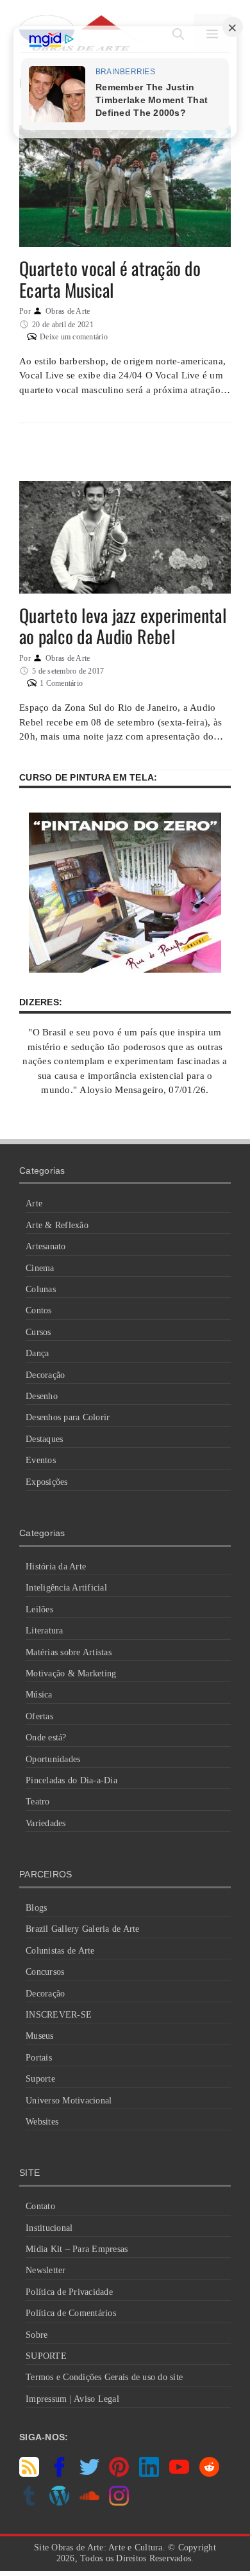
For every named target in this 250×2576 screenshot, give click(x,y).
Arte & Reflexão (57, 1225)
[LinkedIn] (149, 2474)
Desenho (42, 1396)
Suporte (40, 2079)
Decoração (45, 1375)
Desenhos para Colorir (68, 1417)
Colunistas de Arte (60, 1951)
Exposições (47, 1482)
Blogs (36, 1908)
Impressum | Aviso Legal (72, 2399)
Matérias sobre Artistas (69, 1652)
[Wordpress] (59, 2502)
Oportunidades (53, 1759)
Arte (34, 1203)
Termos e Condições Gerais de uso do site (104, 2377)
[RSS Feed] (29, 2474)
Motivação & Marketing (71, 1673)
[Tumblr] (29, 2502)
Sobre (37, 2335)
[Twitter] (89, 2474)
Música (39, 1695)
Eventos (41, 1460)
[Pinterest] (119, 2474)
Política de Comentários (71, 2313)
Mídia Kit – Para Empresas (77, 2249)
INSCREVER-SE (59, 2015)
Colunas (41, 1289)
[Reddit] (209, 2474)
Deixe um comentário (74, 337)
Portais (39, 2058)
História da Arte (56, 1567)
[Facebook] (59, 2474)
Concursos (45, 1972)
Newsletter (46, 2270)
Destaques (44, 1439)
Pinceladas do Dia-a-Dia (71, 1780)
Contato (40, 2206)
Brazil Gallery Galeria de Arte (83, 1929)
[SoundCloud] (89, 2502)
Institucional (49, 2228)
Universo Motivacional (69, 2101)
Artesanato (46, 1246)
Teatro (38, 1802)
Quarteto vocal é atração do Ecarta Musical (110, 279)
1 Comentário (61, 683)
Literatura (45, 1631)
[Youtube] (179, 2474)
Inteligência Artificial (66, 1588)
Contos (39, 1310)
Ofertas (39, 1716)
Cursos (38, 1332)
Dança (37, 1353)
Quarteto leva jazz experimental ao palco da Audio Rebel (123, 626)
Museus (40, 2036)
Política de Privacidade (69, 2292)
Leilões (39, 1609)
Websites (42, 2122)
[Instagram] (119, 2502)
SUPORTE (46, 2356)
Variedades (46, 1823)
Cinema (40, 1268)
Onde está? (46, 1738)
